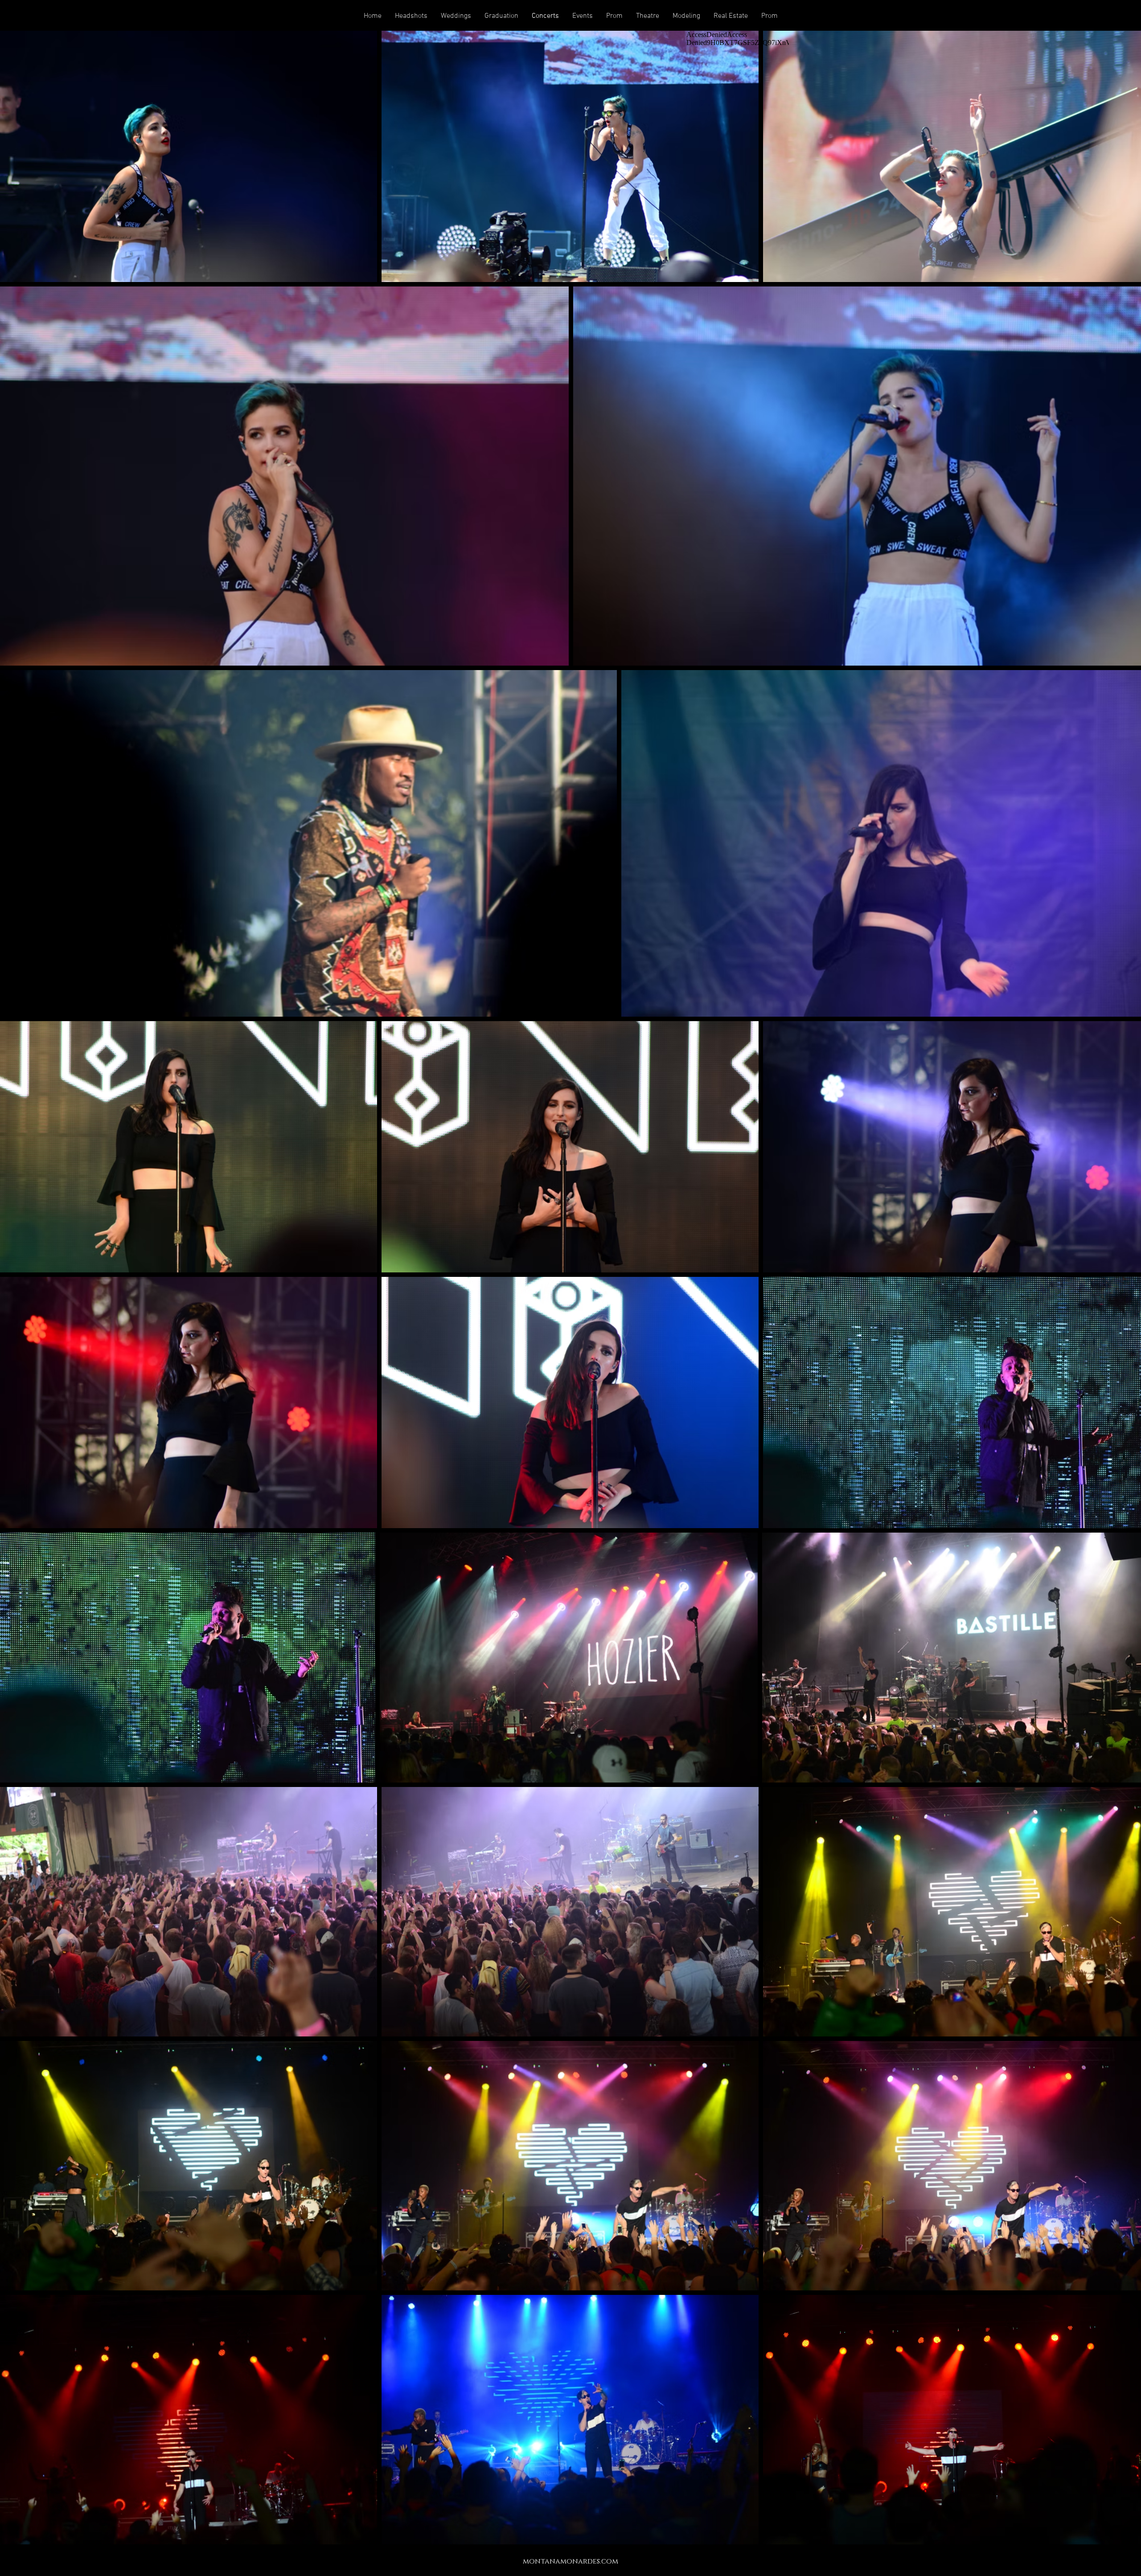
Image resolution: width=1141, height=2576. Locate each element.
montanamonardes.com (570, 2561)
